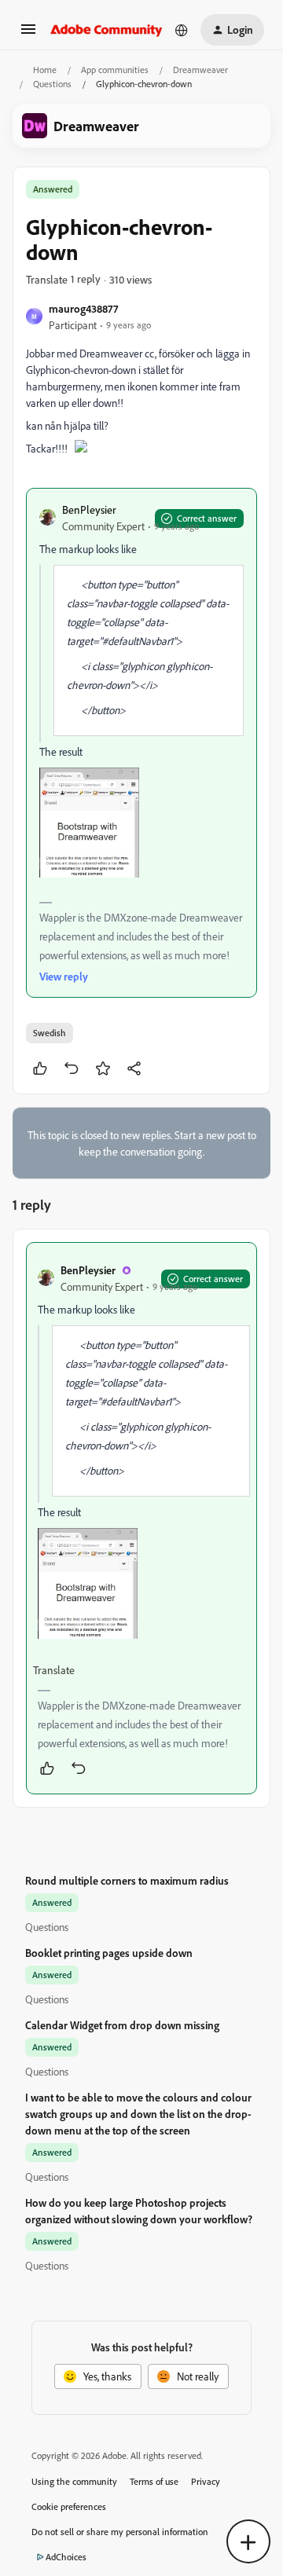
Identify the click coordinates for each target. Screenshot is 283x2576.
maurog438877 (83, 308)
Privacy (206, 2481)
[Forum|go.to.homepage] (107, 30)
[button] (28, 34)
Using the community (74, 2481)
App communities (115, 70)
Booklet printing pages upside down (109, 1953)
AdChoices (66, 2557)
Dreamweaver (200, 70)
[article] (141, 1518)
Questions (52, 84)
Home (45, 70)
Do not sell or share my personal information (120, 2532)
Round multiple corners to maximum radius (127, 1880)
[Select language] (182, 30)
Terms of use (154, 2481)
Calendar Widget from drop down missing (122, 2025)
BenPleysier (89, 509)
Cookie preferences (69, 2506)
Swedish (50, 1033)
